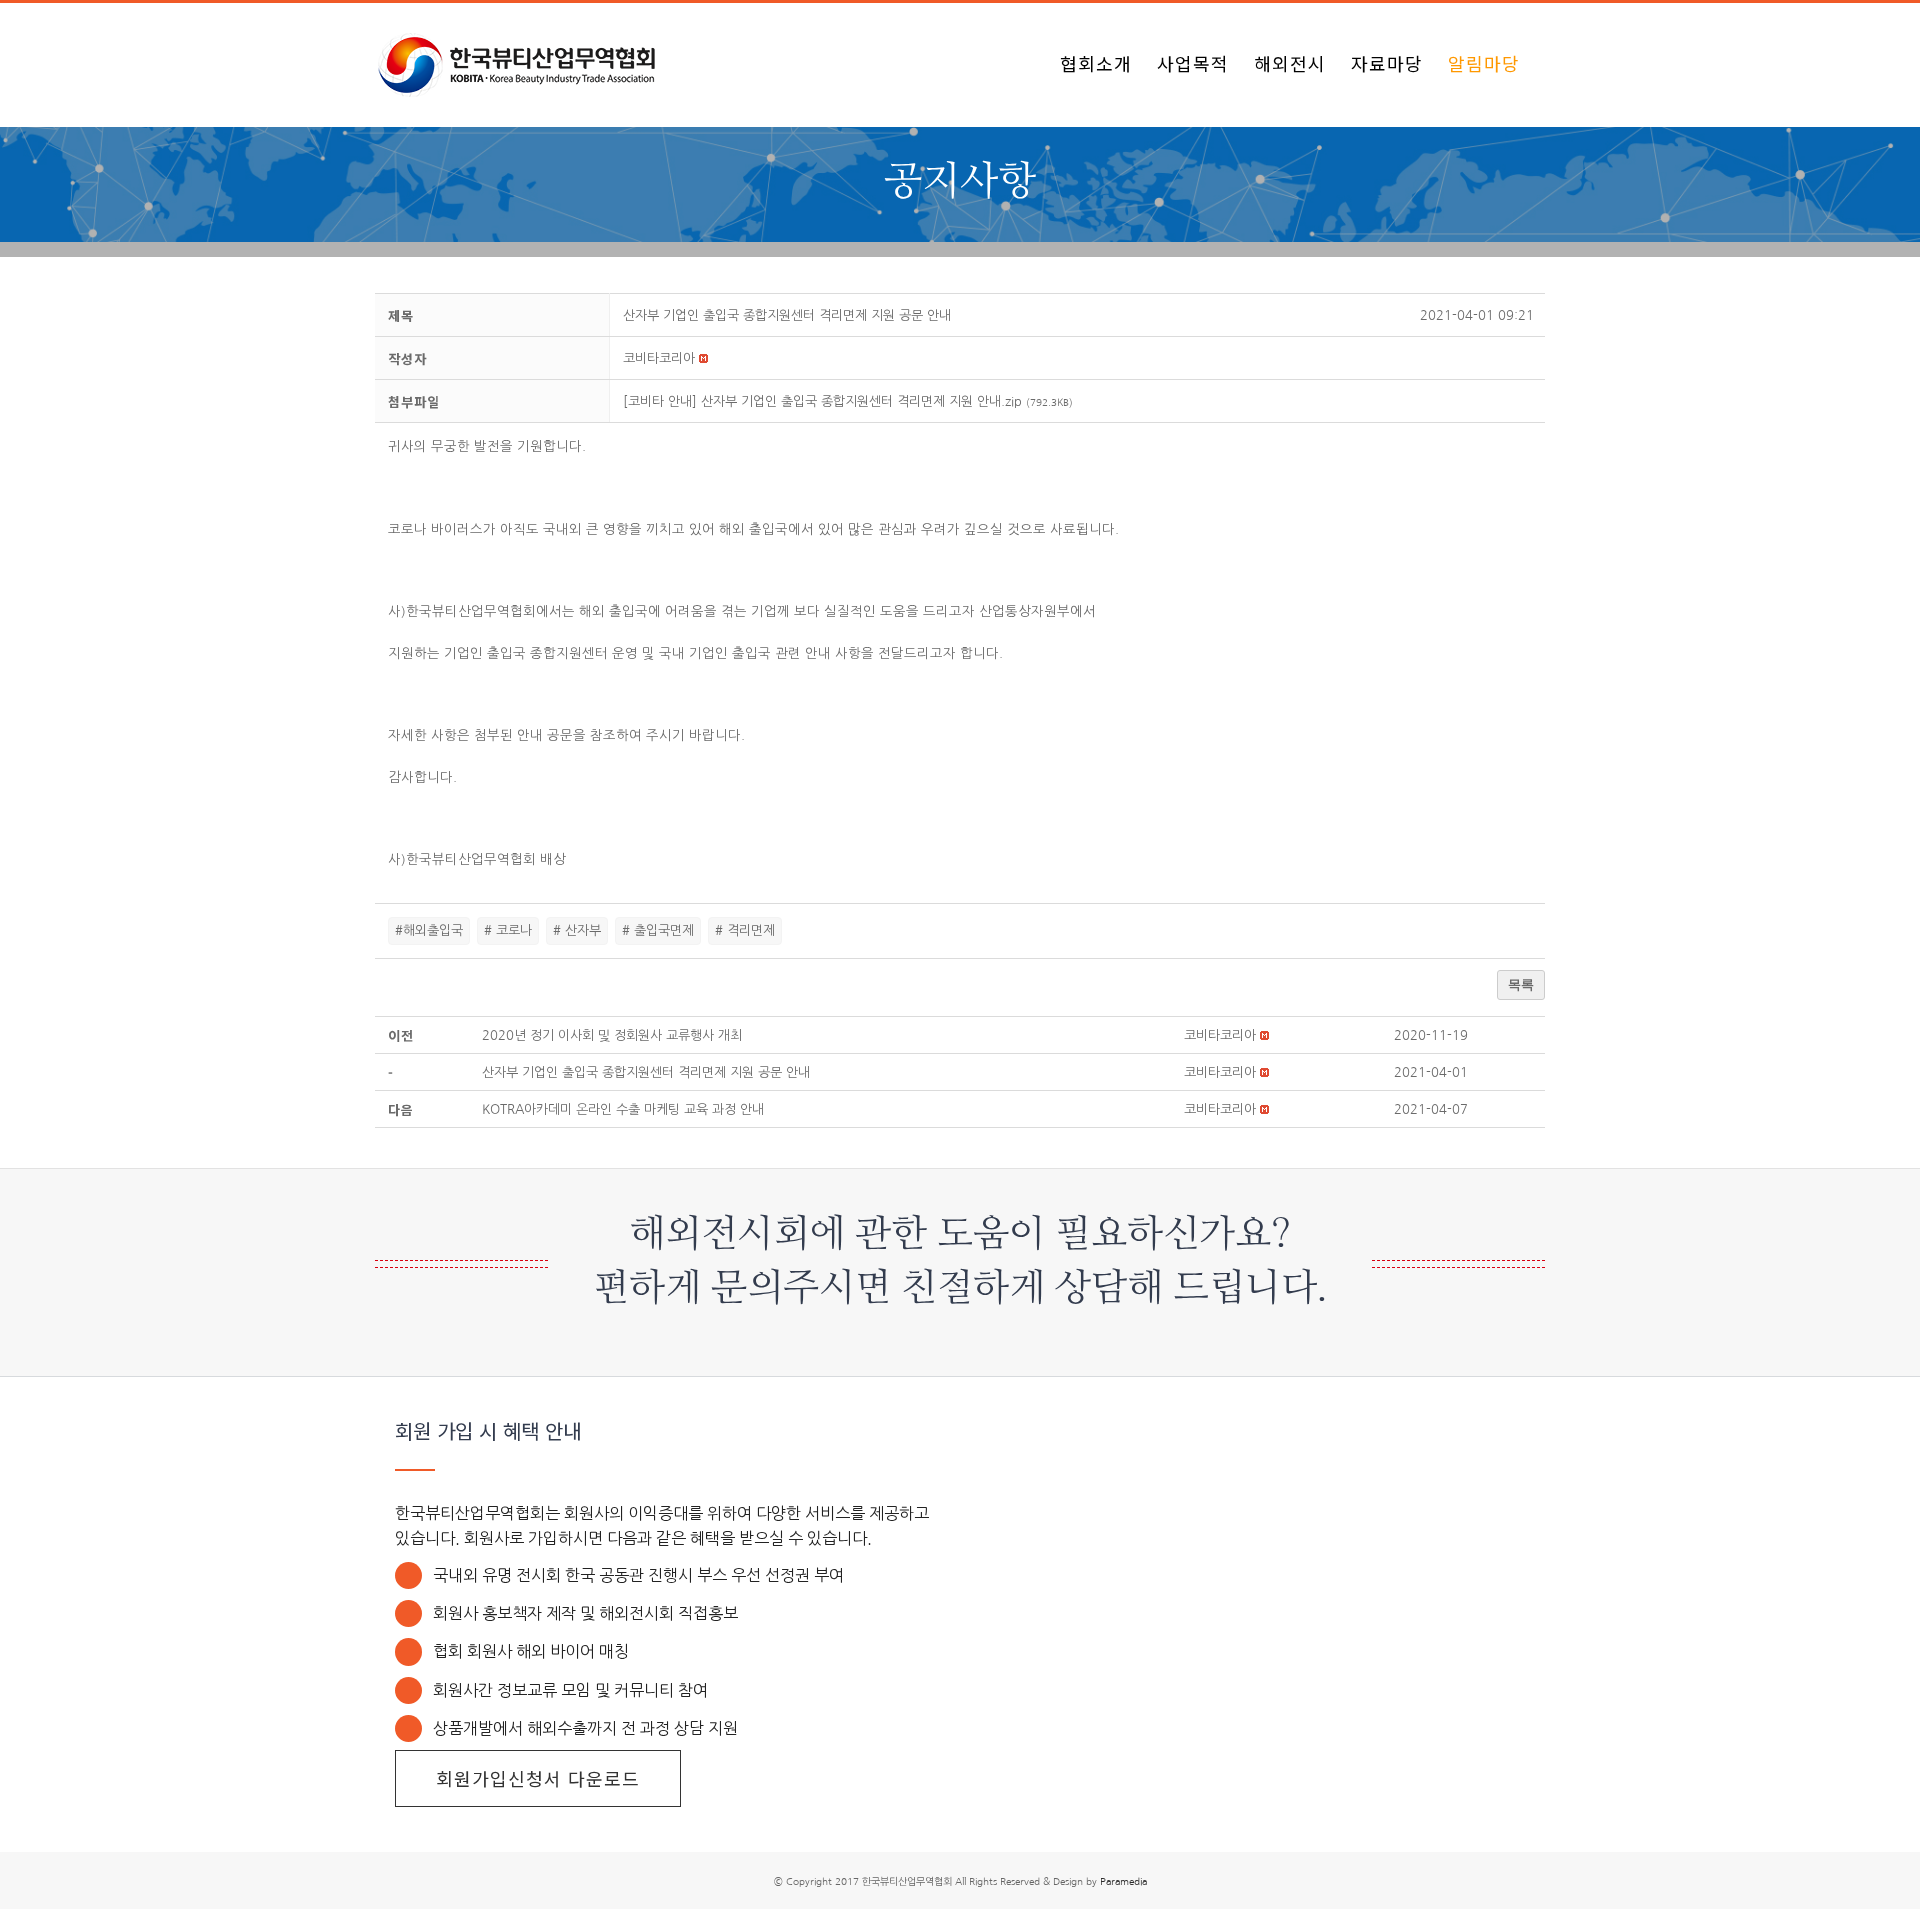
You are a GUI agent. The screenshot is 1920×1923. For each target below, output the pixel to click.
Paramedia (1123, 1881)
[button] (659, 358)
